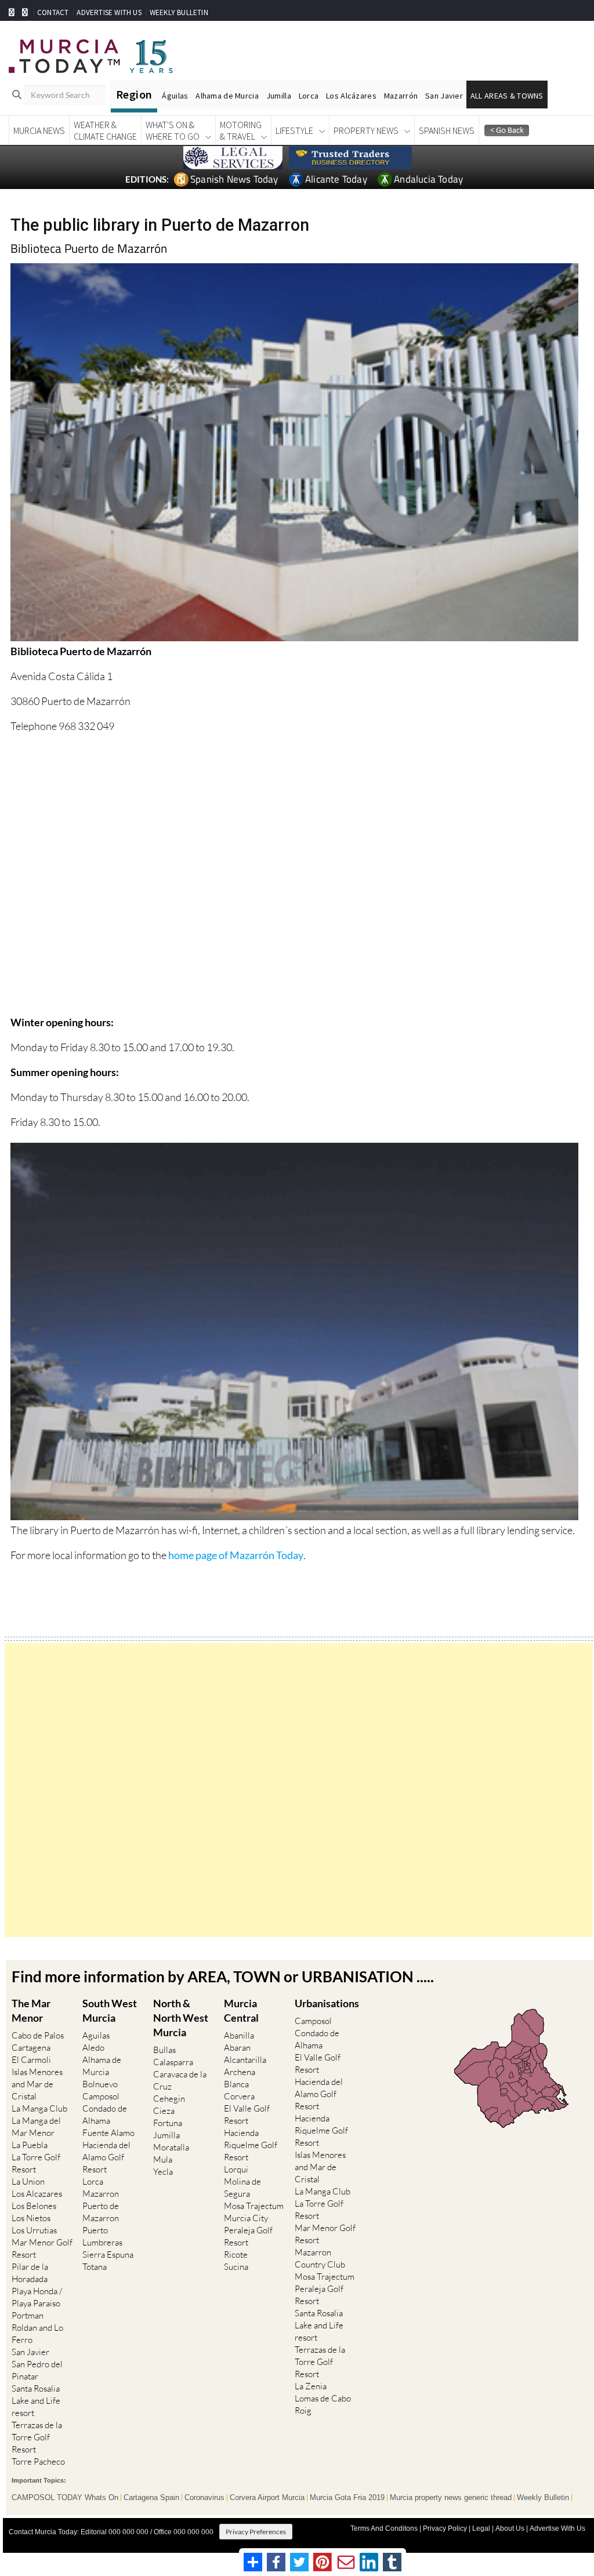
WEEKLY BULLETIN (179, 12)
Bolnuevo (100, 2084)
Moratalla (171, 2147)
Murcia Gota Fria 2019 (347, 2498)
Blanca (236, 2084)
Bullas (164, 2050)
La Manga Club (39, 2108)
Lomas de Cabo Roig (323, 2404)
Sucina (236, 2267)
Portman (28, 2315)
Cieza (164, 2111)
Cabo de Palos (38, 2035)
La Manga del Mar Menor (36, 2127)
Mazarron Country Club (320, 2258)
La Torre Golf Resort (36, 2163)
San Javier (444, 96)
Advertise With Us (557, 2528)
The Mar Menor (31, 2010)
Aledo (93, 2048)
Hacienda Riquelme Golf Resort (251, 2145)
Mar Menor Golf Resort (42, 2248)
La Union (28, 2181)
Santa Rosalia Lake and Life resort (36, 2401)
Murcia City (246, 2218)
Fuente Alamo (108, 2133)
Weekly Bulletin (543, 2498)
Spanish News (447, 130)
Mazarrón (401, 96)
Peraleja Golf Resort (248, 2236)
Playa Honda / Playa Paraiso (37, 2297)
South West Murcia (110, 2010)
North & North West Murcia (181, 2018)
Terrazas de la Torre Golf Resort (37, 2437)
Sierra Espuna (108, 2255)
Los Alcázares (351, 96)
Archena (240, 2072)
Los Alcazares (37, 2194)
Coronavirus (204, 2498)
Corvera (239, 2096)
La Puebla (30, 2145)
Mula (163, 2159)
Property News (366, 130)
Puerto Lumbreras (102, 2236)
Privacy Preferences (256, 2532)
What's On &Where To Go (173, 130)
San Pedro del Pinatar (37, 2370)
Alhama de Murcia (227, 96)
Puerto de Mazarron (101, 2212)
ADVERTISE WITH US (109, 12)
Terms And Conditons (384, 2528)
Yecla (163, 2172)
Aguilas (96, 2035)
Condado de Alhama (105, 2114)
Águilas (175, 96)
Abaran (237, 2048)
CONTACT (53, 12)
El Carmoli (31, 2060)
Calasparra (173, 2062)
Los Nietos (31, 2218)
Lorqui (236, 2169)
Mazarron (101, 2194)
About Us (510, 2528)
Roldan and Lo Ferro (37, 2334)
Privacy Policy (445, 2528)
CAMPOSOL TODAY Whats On (65, 2498)
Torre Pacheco (38, 2461)
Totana (95, 2267)
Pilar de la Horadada (30, 2273)
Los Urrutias (34, 2230)
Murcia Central (241, 2010)
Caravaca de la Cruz (180, 2080)
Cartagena (31, 2048)
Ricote (236, 2255)
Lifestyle (294, 130)
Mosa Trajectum (254, 2206)
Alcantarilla (245, 2060)
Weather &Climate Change (105, 130)
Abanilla (239, 2035)
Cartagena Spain (151, 2498)
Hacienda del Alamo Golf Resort (106, 2157)
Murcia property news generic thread (451, 2498)
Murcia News (39, 130)
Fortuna (168, 2123)
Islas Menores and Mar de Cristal (37, 2084)
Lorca (309, 96)
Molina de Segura (242, 2188)
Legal (481, 2528)
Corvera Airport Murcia (267, 2498)
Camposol (101, 2096)
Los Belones (34, 2206)
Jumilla (279, 96)
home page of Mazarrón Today (236, 1555)
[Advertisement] (299, 1790)
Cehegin (169, 2099)
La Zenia (311, 2386)
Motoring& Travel (241, 130)
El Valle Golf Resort (247, 2114)
